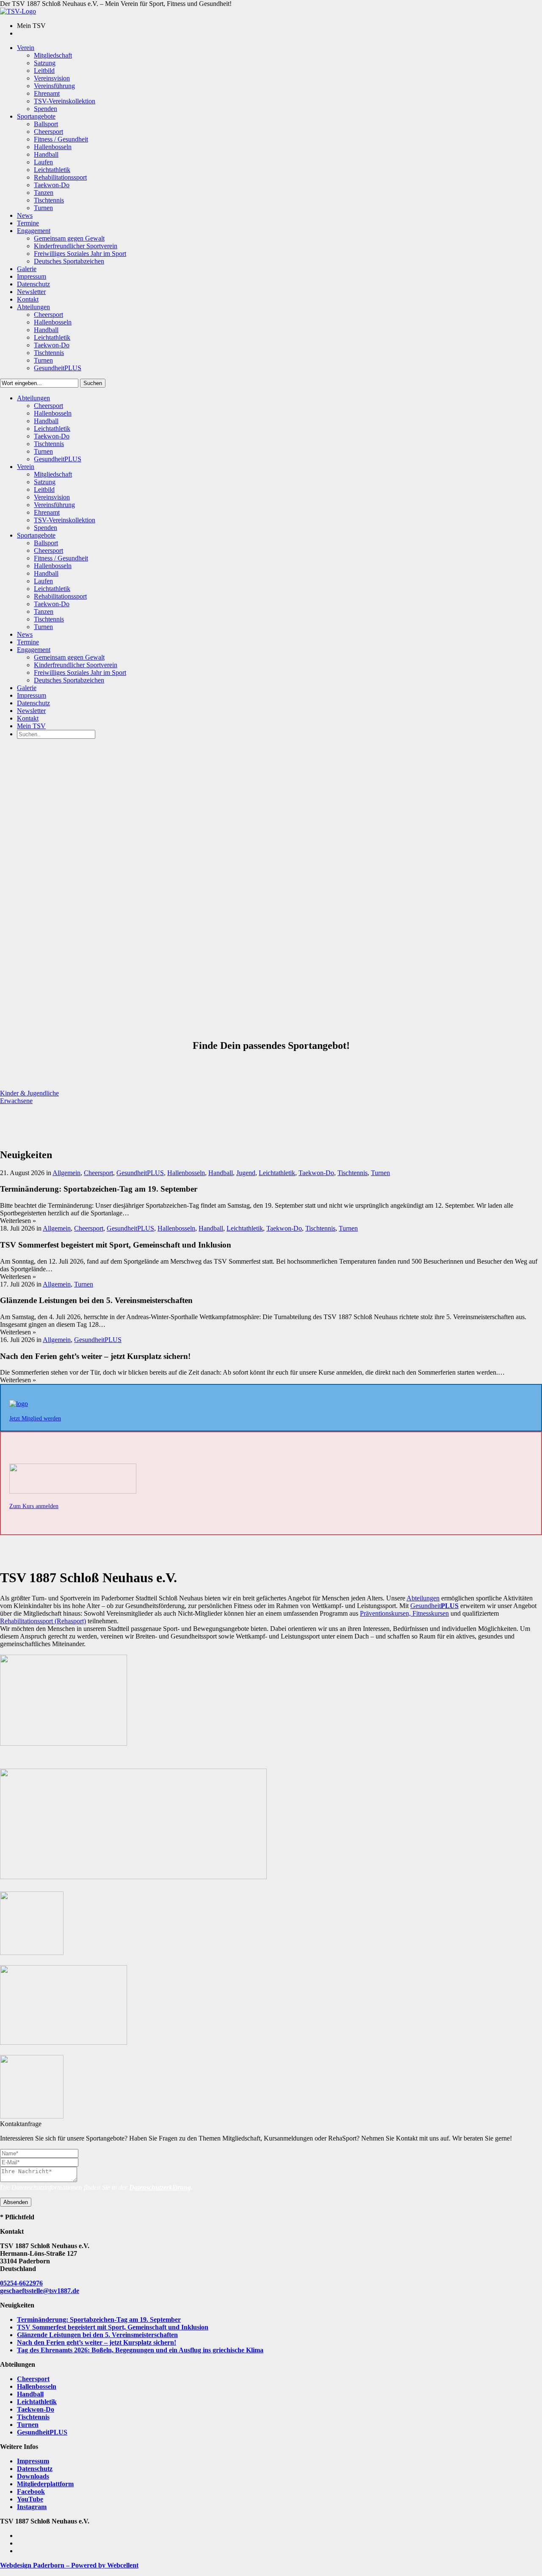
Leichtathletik (277, 1173)
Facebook (31, 2491)
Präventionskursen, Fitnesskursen (404, 1613)
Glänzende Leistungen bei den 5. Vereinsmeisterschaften (97, 2335)
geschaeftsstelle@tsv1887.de (40, 2291)
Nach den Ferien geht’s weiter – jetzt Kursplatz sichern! (97, 2342)
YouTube (30, 2499)
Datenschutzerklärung (160, 2187)
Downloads (33, 2476)
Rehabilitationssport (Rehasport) (43, 1621)
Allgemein (66, 1173)
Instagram (32, 2507)
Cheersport (98, 1173)
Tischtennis (353, 1173)
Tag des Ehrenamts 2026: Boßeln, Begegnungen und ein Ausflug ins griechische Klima (140, 2350)
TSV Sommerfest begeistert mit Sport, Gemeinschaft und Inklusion (113, 2327)
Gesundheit (434, 1606)
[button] (29, 1093)
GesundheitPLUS (140, 1173)
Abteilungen (423, 1598)
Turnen (380, 1173)
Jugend (246, 1173)
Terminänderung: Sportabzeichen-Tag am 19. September (99, 2320)
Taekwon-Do (316, 1173)
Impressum (33, 2461)
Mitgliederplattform (45, 2484)
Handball (221, 1173)
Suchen (93, 383)
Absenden (16, 2202)
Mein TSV (31, 726)
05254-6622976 (21, 2283)
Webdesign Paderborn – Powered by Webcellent (69, 2565)
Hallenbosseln (186, 1173)
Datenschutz (35, 2469)
